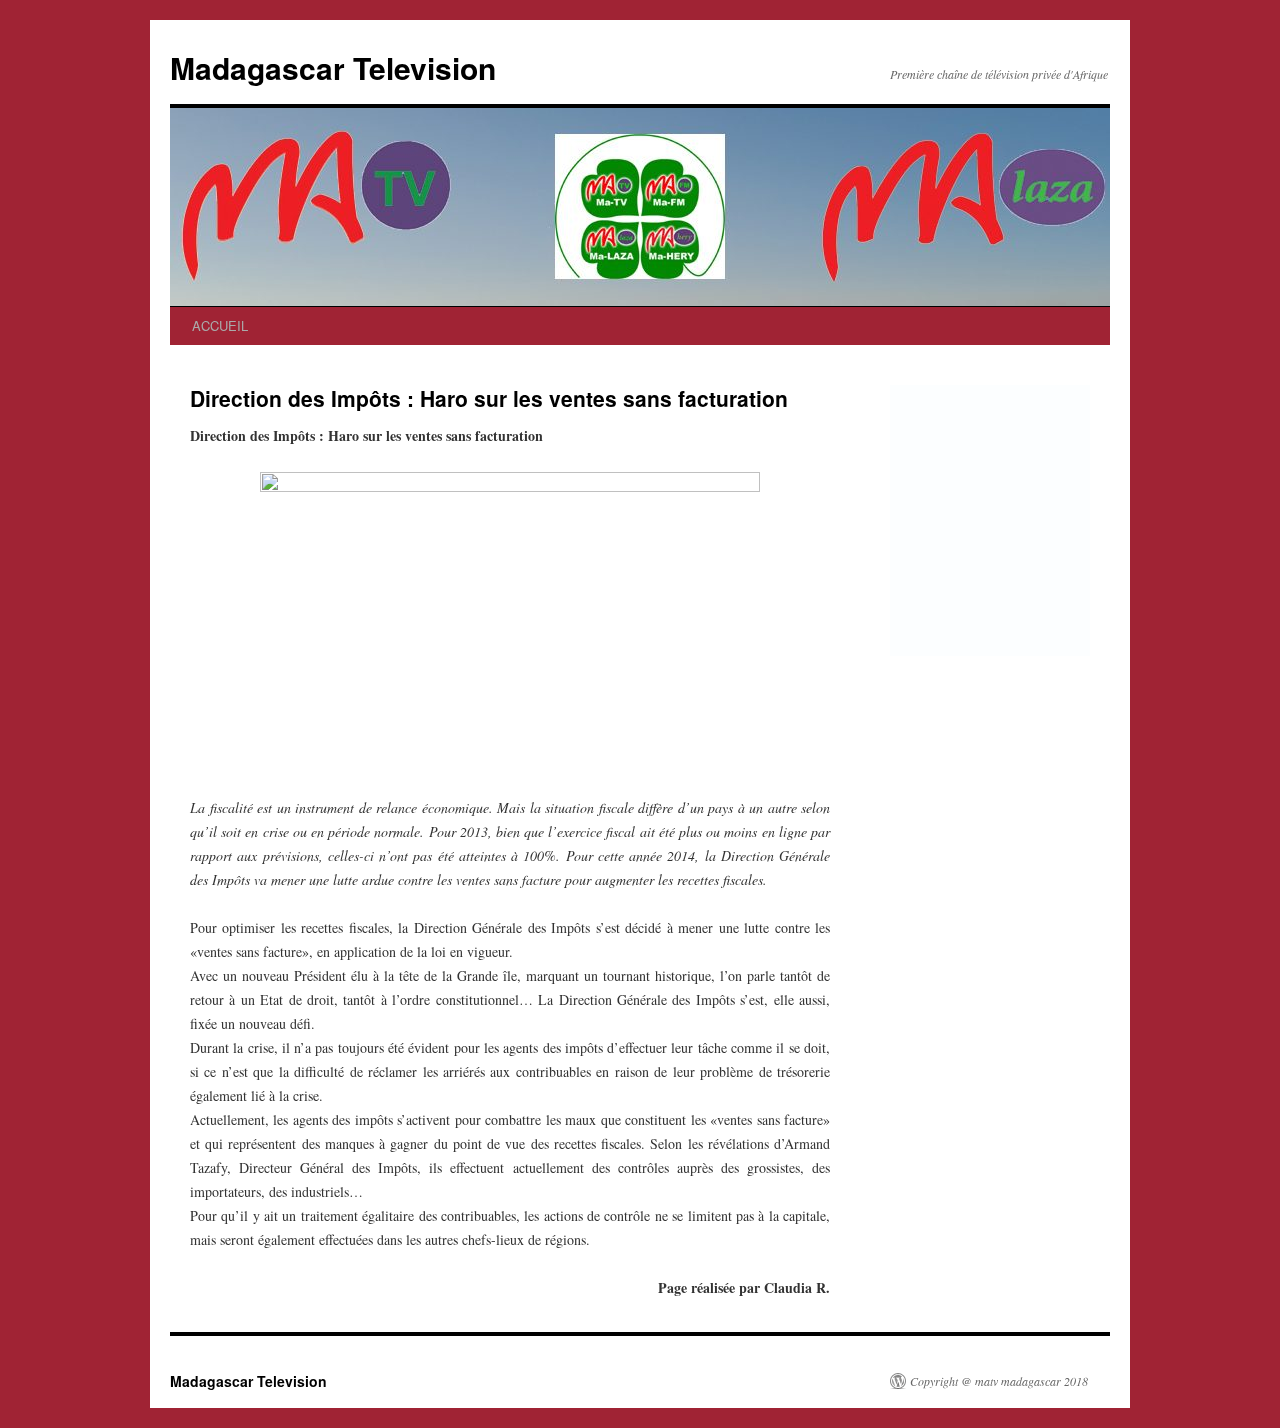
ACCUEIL (220, 325)
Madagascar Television (333, 67)
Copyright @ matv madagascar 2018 (999, 1381)
